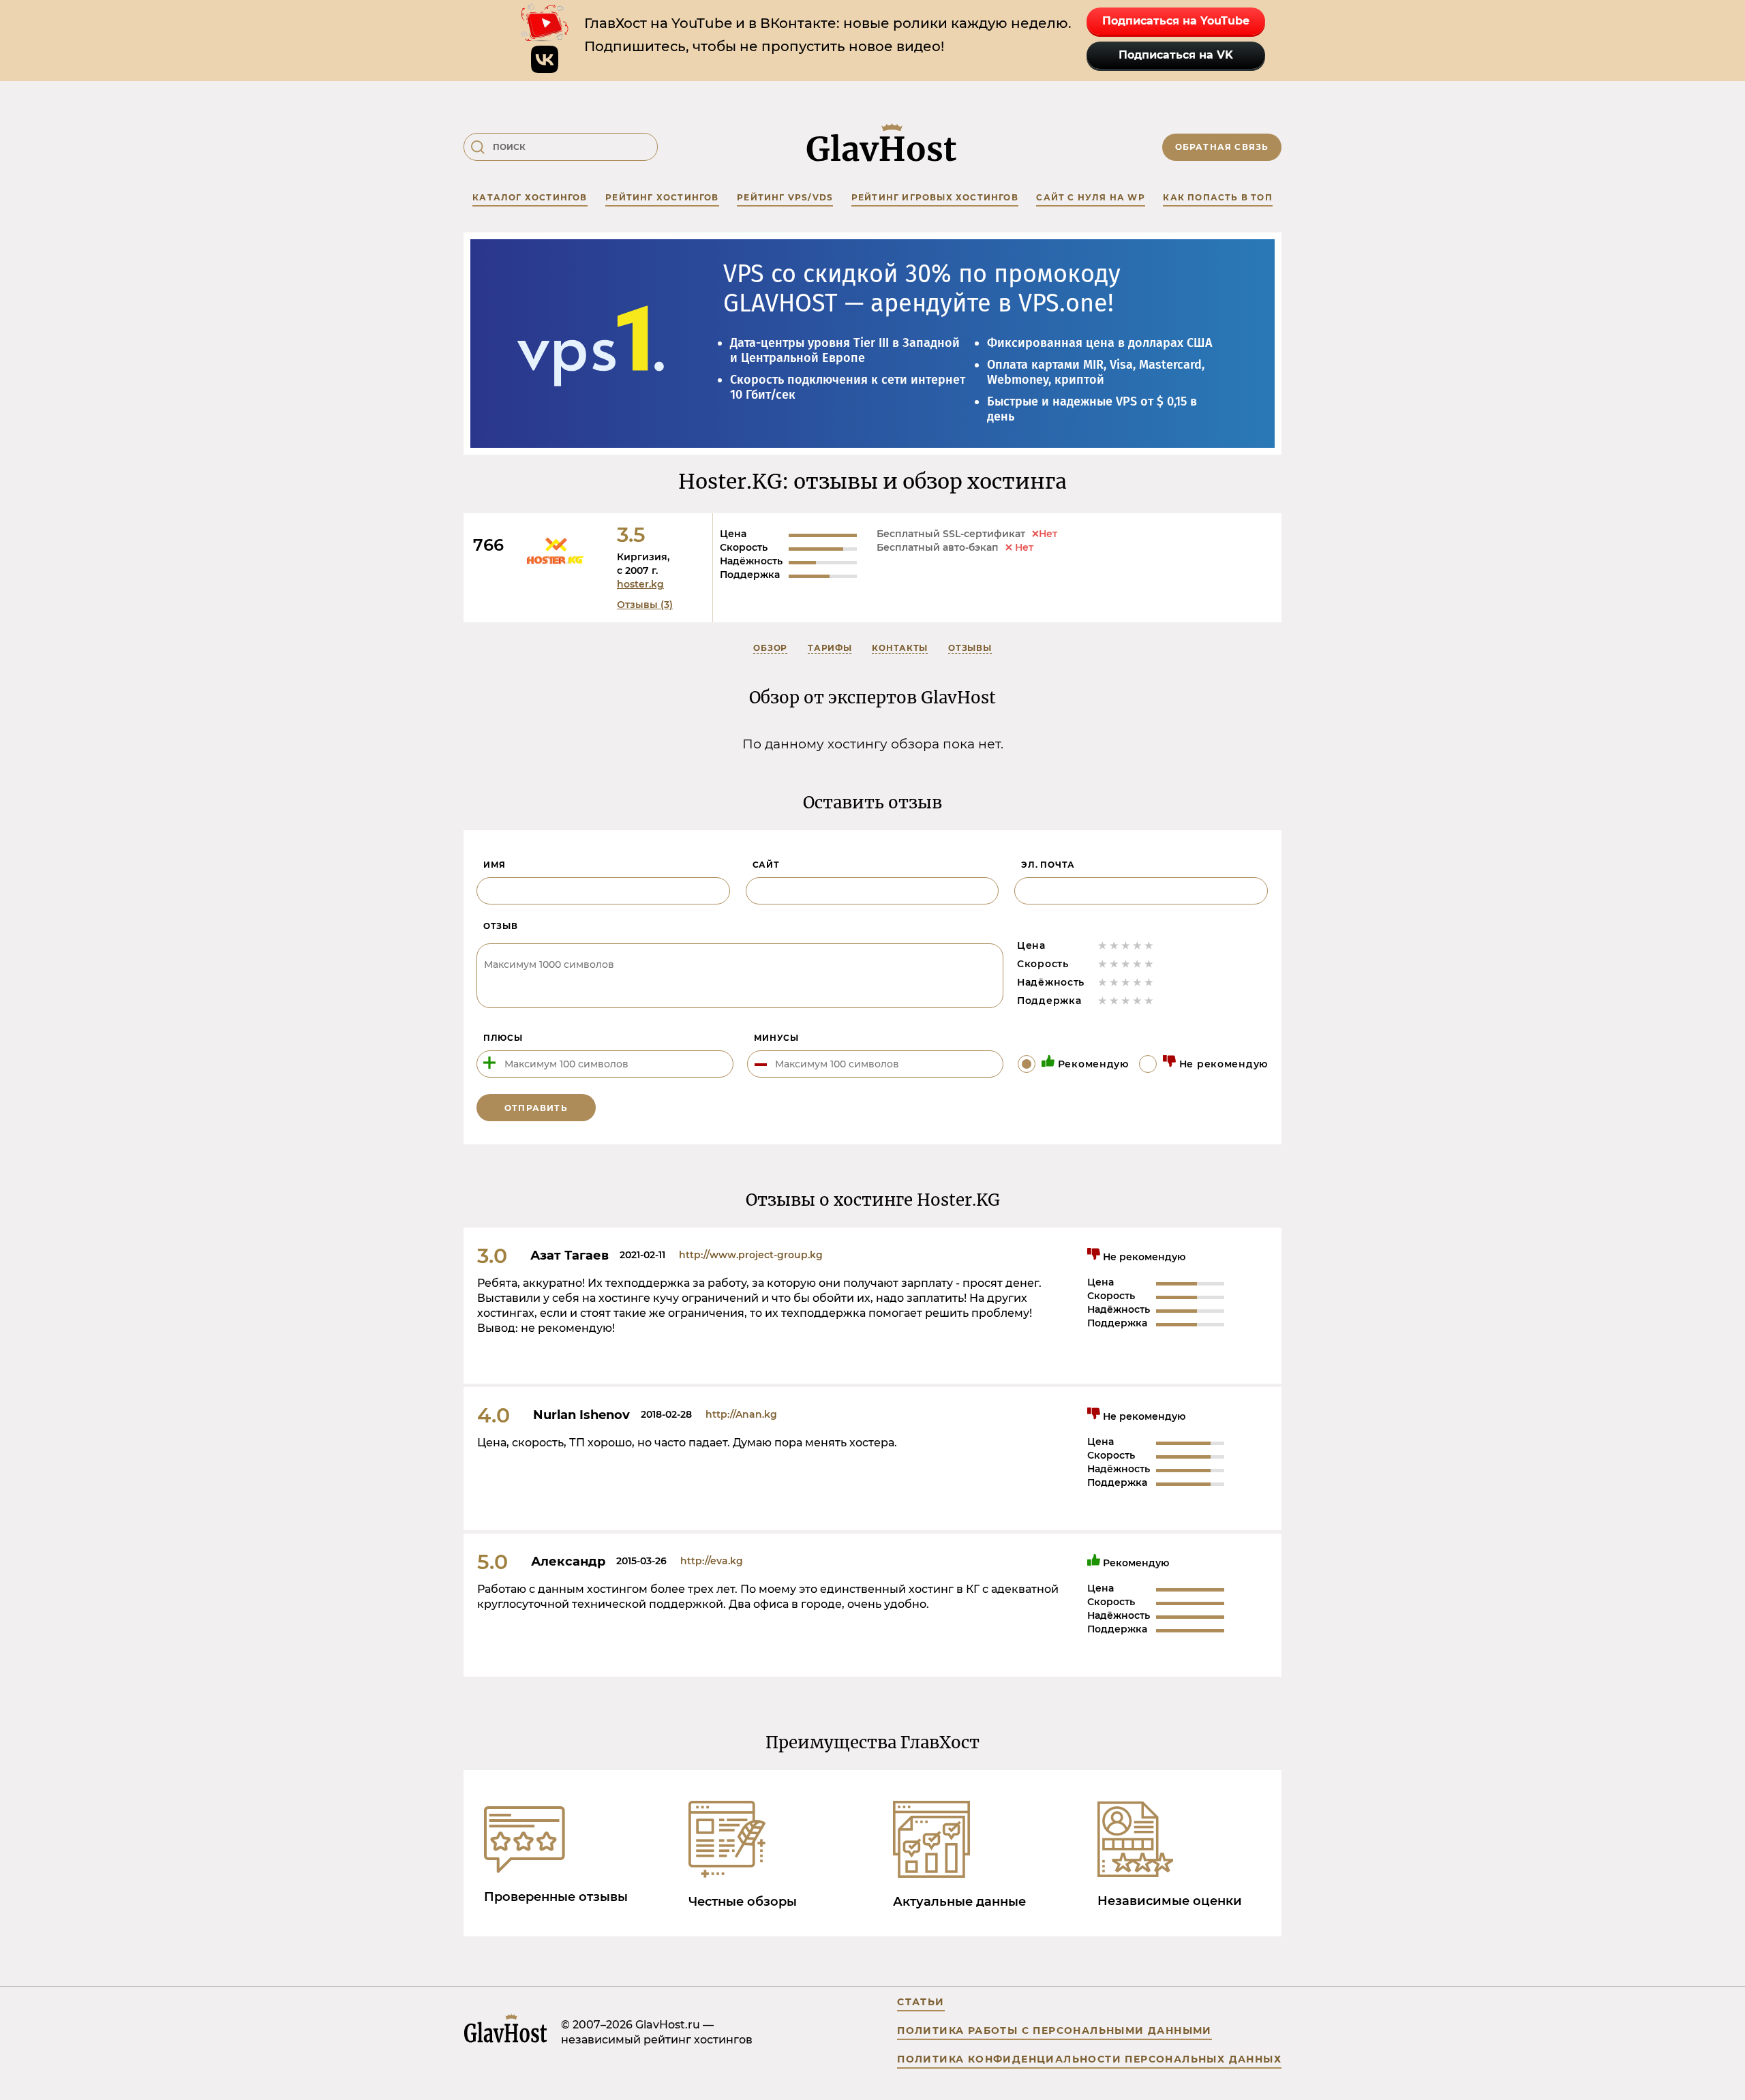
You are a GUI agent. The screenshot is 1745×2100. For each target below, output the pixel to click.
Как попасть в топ (1217, 197)
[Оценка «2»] (1114, 945)
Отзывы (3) (645, 605)
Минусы (776, 1038)
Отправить (536, 1108)
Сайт (766, 865)
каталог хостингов (530, 197)
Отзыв (501, 926)
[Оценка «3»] (1126, 945)
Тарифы (830, 648)
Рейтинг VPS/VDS (785, 197)
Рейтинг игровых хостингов (935, 197)
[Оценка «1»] (1103, 945)
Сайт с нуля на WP (1090, 197)
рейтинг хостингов (662, 197)
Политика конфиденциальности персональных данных (1089, 2059)
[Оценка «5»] (1149, 945)
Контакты (900, 648)
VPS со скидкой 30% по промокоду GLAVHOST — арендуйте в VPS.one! (922, 289)
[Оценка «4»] (1137, 945)
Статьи (921, 2002)
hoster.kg (640, 584)
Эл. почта (1048, 865)
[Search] (478, 147)
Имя (495, 865)
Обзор (770, 648)
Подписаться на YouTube (1176, 21)
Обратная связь (1222, 147)
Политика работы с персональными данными (1054, 2030)
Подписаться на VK (1176, 55)
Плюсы (503, 1038)
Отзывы (970, 648)
